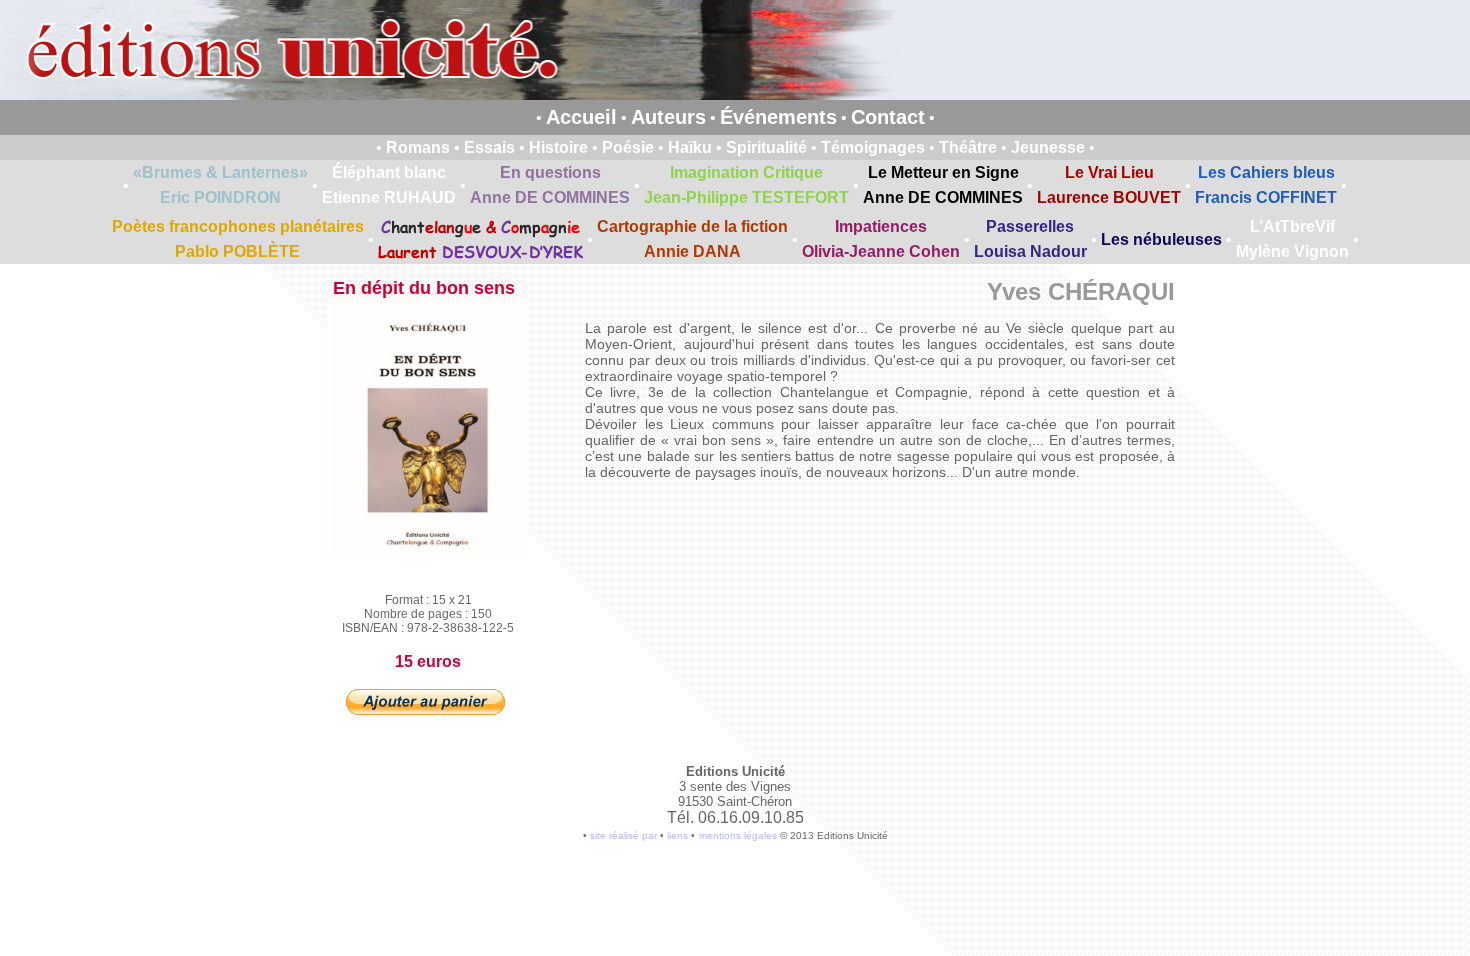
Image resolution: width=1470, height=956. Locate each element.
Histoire (558, 147)
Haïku (690, 147)
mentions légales (738, 835)
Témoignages (873, 147)
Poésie (628, 147)
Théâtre (968, 147)
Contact (888, 117)
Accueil (581, 117)
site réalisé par (623, 835)
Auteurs (668, 117)
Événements (778, 117)
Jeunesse (1048, 147)
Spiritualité (766, 147)
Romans (418, 147)
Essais (489, 147)
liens (677, 835)
